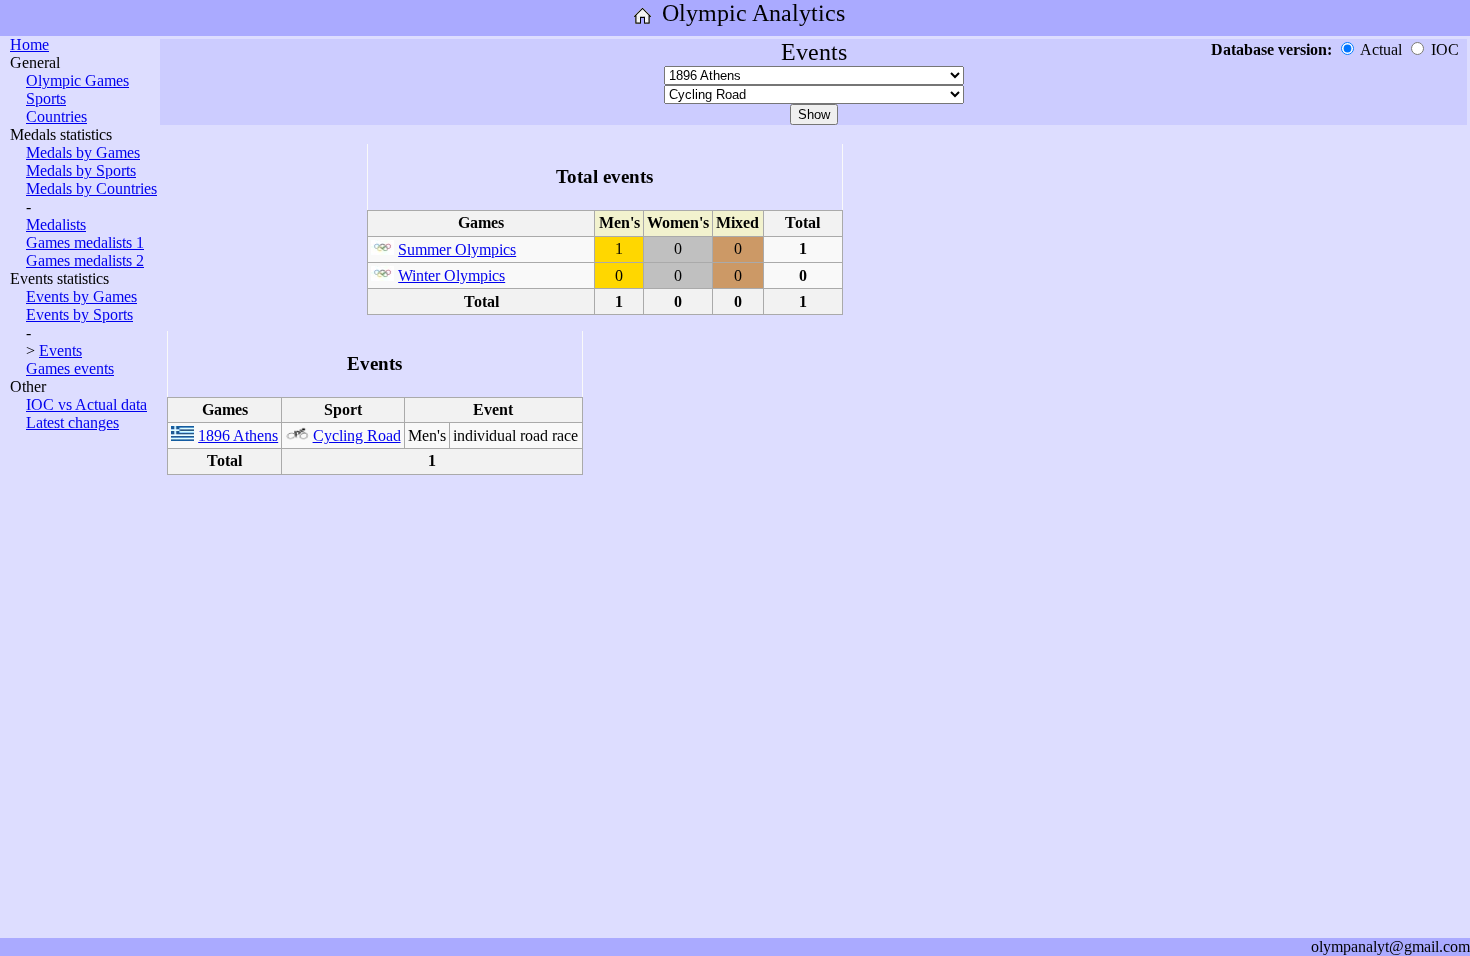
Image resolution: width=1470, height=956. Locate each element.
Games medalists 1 (85, 242)
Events (60, 350)
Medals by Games (83, 152)
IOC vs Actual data (86, 404)
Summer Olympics (457, 249)
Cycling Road (357, 435)
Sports (46, 98)
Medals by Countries (91, 188)
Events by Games (81, 296)
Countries (56, 116)
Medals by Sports (81, 170)
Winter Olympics (451, 275)
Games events (70, 368)
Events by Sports (79, 314)
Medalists (56, 224)
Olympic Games (77, 80)
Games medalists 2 (85, 260)
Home (29, 44)
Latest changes (72, 422)
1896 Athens (238, 435)
